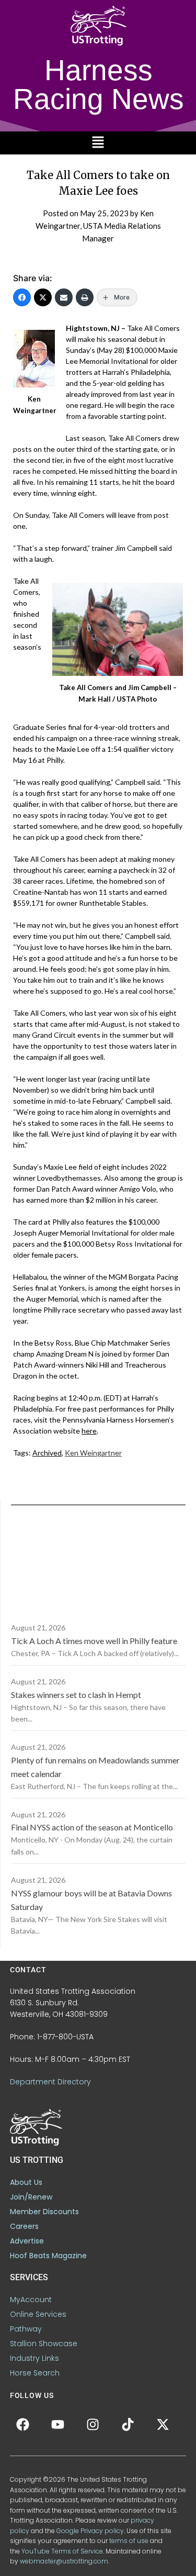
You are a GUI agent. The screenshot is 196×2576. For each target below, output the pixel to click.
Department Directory (50, 2082)
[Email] (64, 297)
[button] (98, 143)
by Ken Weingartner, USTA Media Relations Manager (98, 226)
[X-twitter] (163, 2424)
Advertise (27, 2241)
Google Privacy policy (90, 2531)
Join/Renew (31, 2197)
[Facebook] (22, 297)
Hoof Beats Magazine (48, 2256)
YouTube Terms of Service (62, 2551)
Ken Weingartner (93, 1453)
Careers (24, 2226)
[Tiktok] (128, 2424)
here (89, 1431)
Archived (47, 1453)
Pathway (26, 2329)
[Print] (85, 297)
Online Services (38, 2314)
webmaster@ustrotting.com (64, 2561)
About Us (26, 2182)
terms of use (129, 2541)
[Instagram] (93, 2424)
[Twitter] (43, 297)
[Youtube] (58, 2424)
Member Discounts (44, 2212)
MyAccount (31, 2300)
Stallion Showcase (44, 2344)
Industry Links (34, 2358)
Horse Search (35, 2373)
